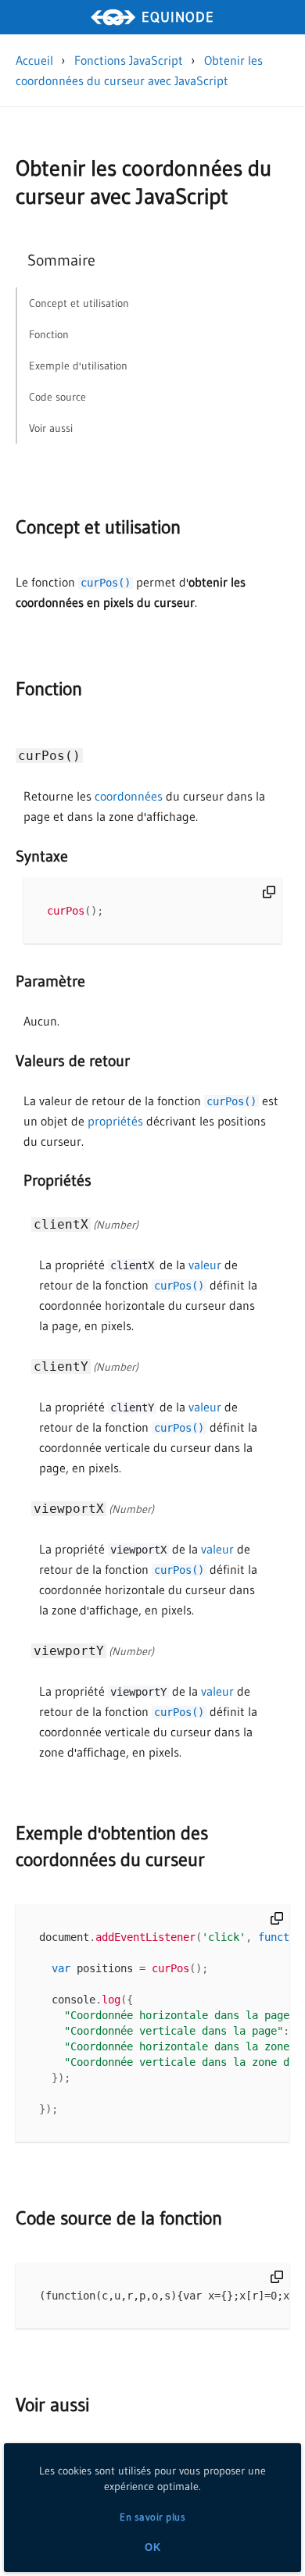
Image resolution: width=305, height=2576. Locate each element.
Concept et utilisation (98, 527)
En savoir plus (152, 2517)
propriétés (115, 1121)
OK (152, 2547)
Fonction (49, 689)
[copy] (269, 892)
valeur (205, 1265)
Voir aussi (52, 2405)
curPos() (106, 583)
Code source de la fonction (119, 2218)
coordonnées (129, 796)
